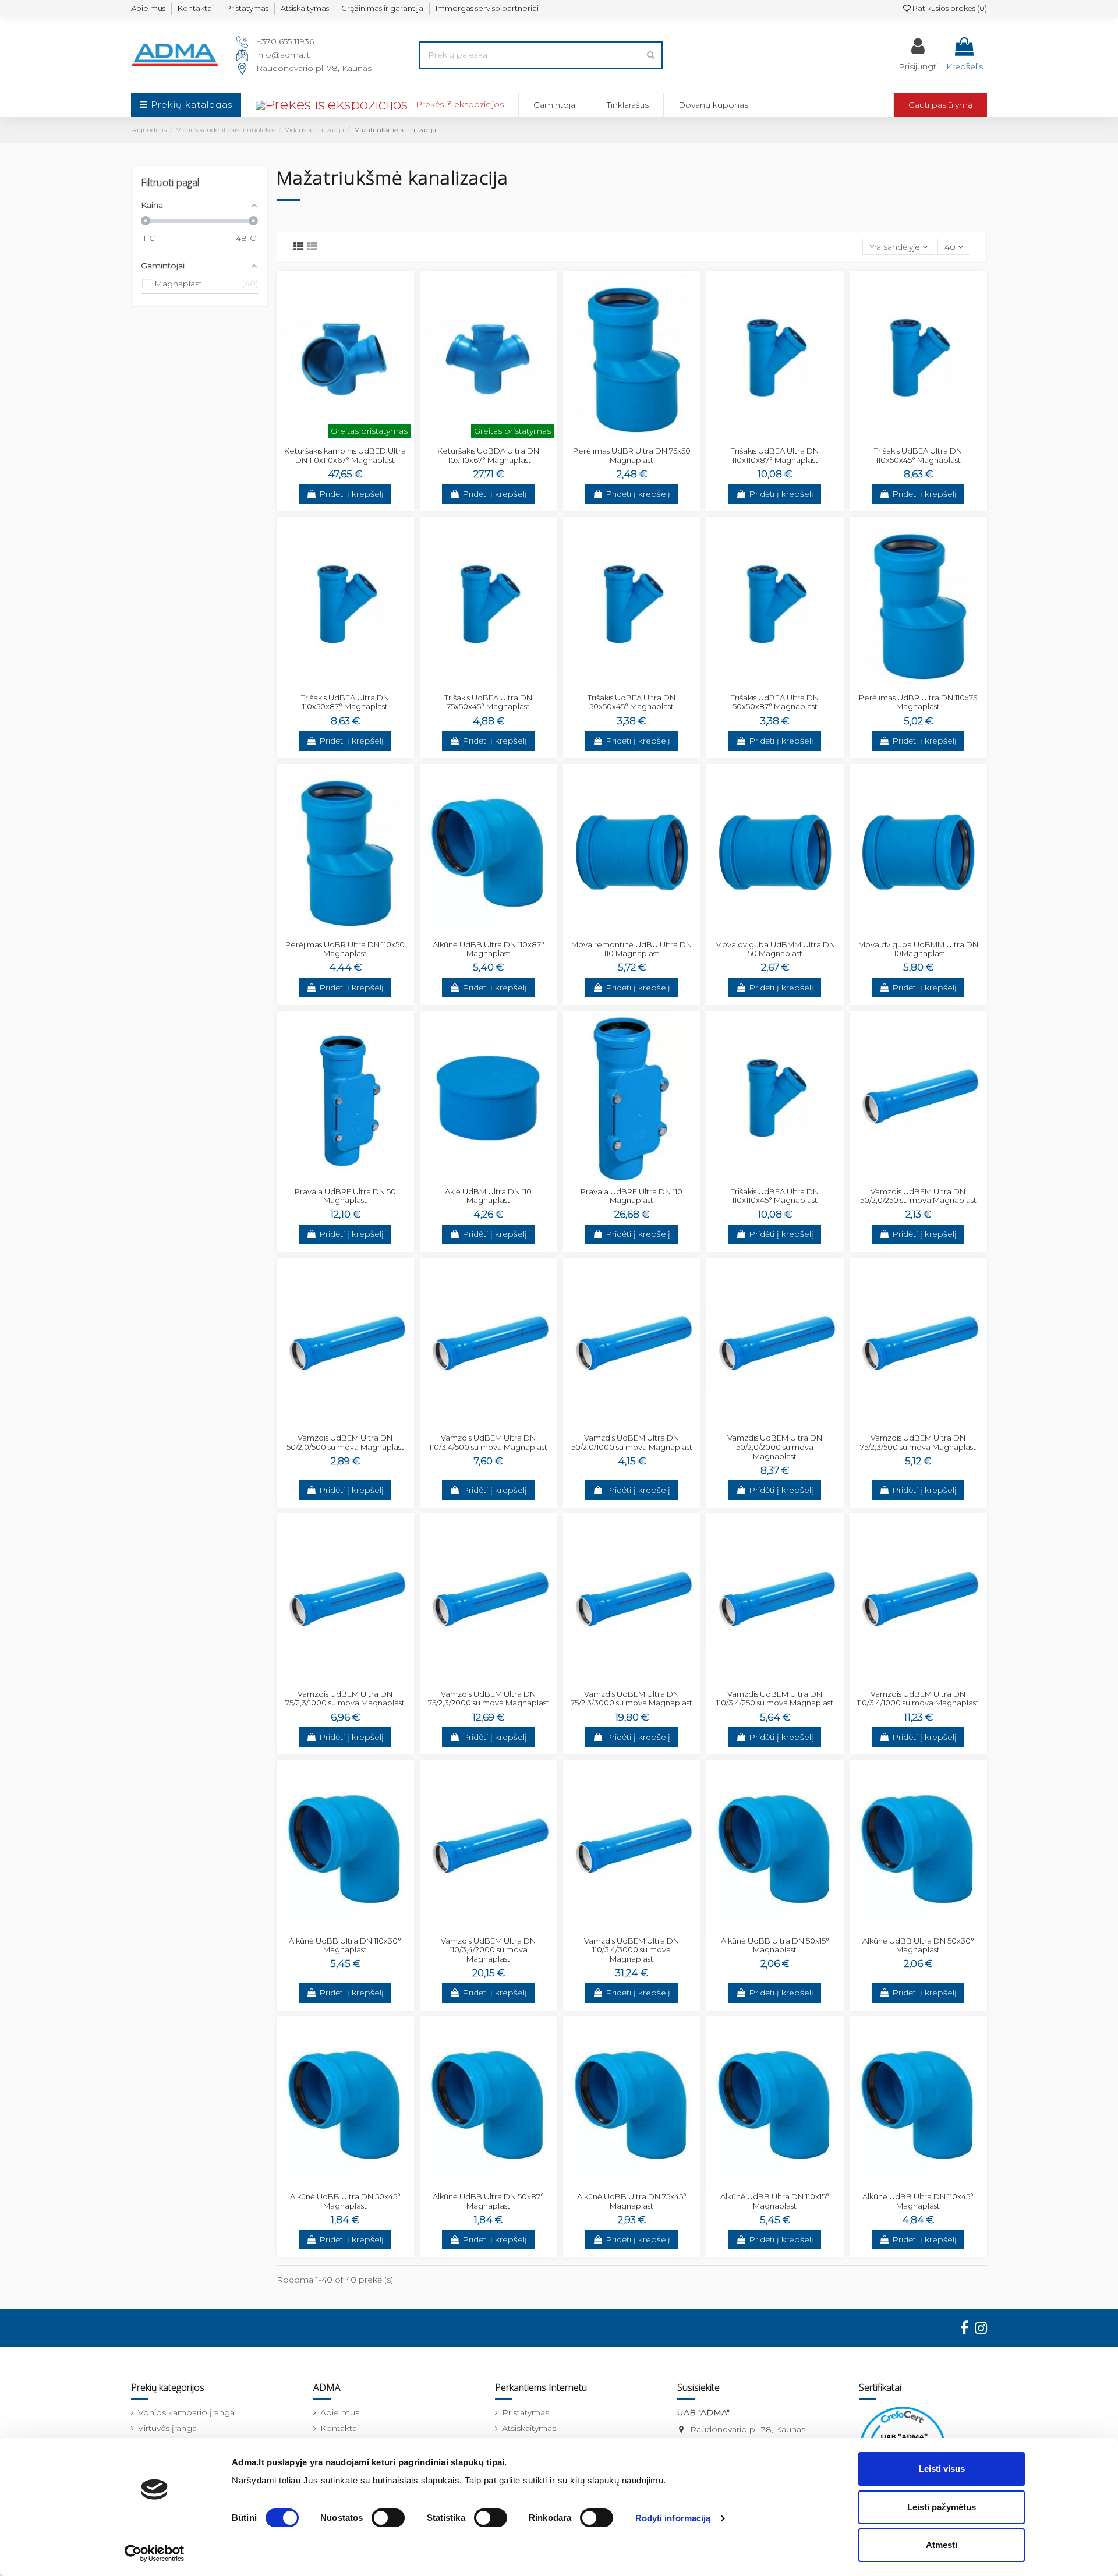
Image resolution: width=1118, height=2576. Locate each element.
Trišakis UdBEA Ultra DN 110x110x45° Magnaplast (775, 1196)
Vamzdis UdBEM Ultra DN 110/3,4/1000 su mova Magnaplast (918, 1699)
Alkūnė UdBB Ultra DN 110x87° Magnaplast (489, 949)
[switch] (388, 2518)
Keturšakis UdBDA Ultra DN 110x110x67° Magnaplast (488, 455)
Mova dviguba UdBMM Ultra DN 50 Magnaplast (775, 949)
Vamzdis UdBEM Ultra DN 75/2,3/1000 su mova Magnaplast (345, 1699)
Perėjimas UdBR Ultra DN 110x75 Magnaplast (918, 702)
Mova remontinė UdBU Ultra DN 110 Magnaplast (631, 949)
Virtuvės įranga (167, 2428)
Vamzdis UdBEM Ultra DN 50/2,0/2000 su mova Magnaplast (775, 1447)
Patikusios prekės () (949, 8)
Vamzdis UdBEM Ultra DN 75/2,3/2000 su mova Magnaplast (489, 1699)
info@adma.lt (283, 55)
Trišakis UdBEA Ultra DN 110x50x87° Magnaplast (345, 702)
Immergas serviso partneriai (487, 8)
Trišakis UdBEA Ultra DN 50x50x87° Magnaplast (775, 702)
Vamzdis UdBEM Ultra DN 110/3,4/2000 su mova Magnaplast (488, 1950)
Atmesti (942, 2545)
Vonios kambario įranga (186, 2412)
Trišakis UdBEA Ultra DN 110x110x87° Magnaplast (775, 455)
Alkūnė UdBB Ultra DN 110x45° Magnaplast (918, 2201)
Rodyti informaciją (673, 2518)
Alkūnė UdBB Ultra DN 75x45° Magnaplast (632, 2201)
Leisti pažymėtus (942, 2507)
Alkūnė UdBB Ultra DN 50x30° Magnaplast (918, 1945)
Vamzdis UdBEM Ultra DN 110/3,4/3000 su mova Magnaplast (631, 1950)
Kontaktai (196, 8)
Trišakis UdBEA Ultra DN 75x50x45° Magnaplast (488, 702)
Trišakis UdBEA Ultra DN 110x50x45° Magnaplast (918, 455)
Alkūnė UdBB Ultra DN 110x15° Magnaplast (775, 2201)
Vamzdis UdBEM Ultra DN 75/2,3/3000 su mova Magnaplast (631, 1699)
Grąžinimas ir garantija (382, 8)
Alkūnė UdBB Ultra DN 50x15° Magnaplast (775, 1945)
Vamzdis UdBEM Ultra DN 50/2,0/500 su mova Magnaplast (345, 1442)
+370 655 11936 (285, 41)
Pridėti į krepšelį (351, 494)
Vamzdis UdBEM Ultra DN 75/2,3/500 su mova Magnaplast (918, 1442)
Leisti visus (942, 2469)
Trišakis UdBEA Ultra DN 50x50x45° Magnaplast (631, 702)
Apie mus (148, 8)
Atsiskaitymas (305, 8)
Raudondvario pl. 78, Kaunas (314, 68)
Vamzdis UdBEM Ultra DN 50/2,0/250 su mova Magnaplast (918, 1196)
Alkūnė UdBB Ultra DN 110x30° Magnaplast (345, 1945)
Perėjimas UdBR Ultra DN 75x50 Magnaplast (632, 455)
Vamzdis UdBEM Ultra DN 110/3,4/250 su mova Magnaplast (775, 1699)
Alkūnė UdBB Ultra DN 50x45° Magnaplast (345, 2201)
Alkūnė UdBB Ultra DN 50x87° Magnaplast (488, 2201)
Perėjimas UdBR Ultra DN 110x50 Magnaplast (345, 949)
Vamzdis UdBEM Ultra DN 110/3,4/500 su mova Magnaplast (488, 1442)
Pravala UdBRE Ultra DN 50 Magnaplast (345, 1196)
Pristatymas (247, 8)
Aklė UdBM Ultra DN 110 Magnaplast (488, 1196)
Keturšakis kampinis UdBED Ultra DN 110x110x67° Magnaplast (345, 455)
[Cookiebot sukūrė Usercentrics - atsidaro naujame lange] (155, 2553)
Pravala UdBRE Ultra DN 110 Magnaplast (631, 1196)
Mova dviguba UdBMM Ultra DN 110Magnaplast (918, 949)
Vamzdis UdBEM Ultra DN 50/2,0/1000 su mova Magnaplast (632, 1442)
